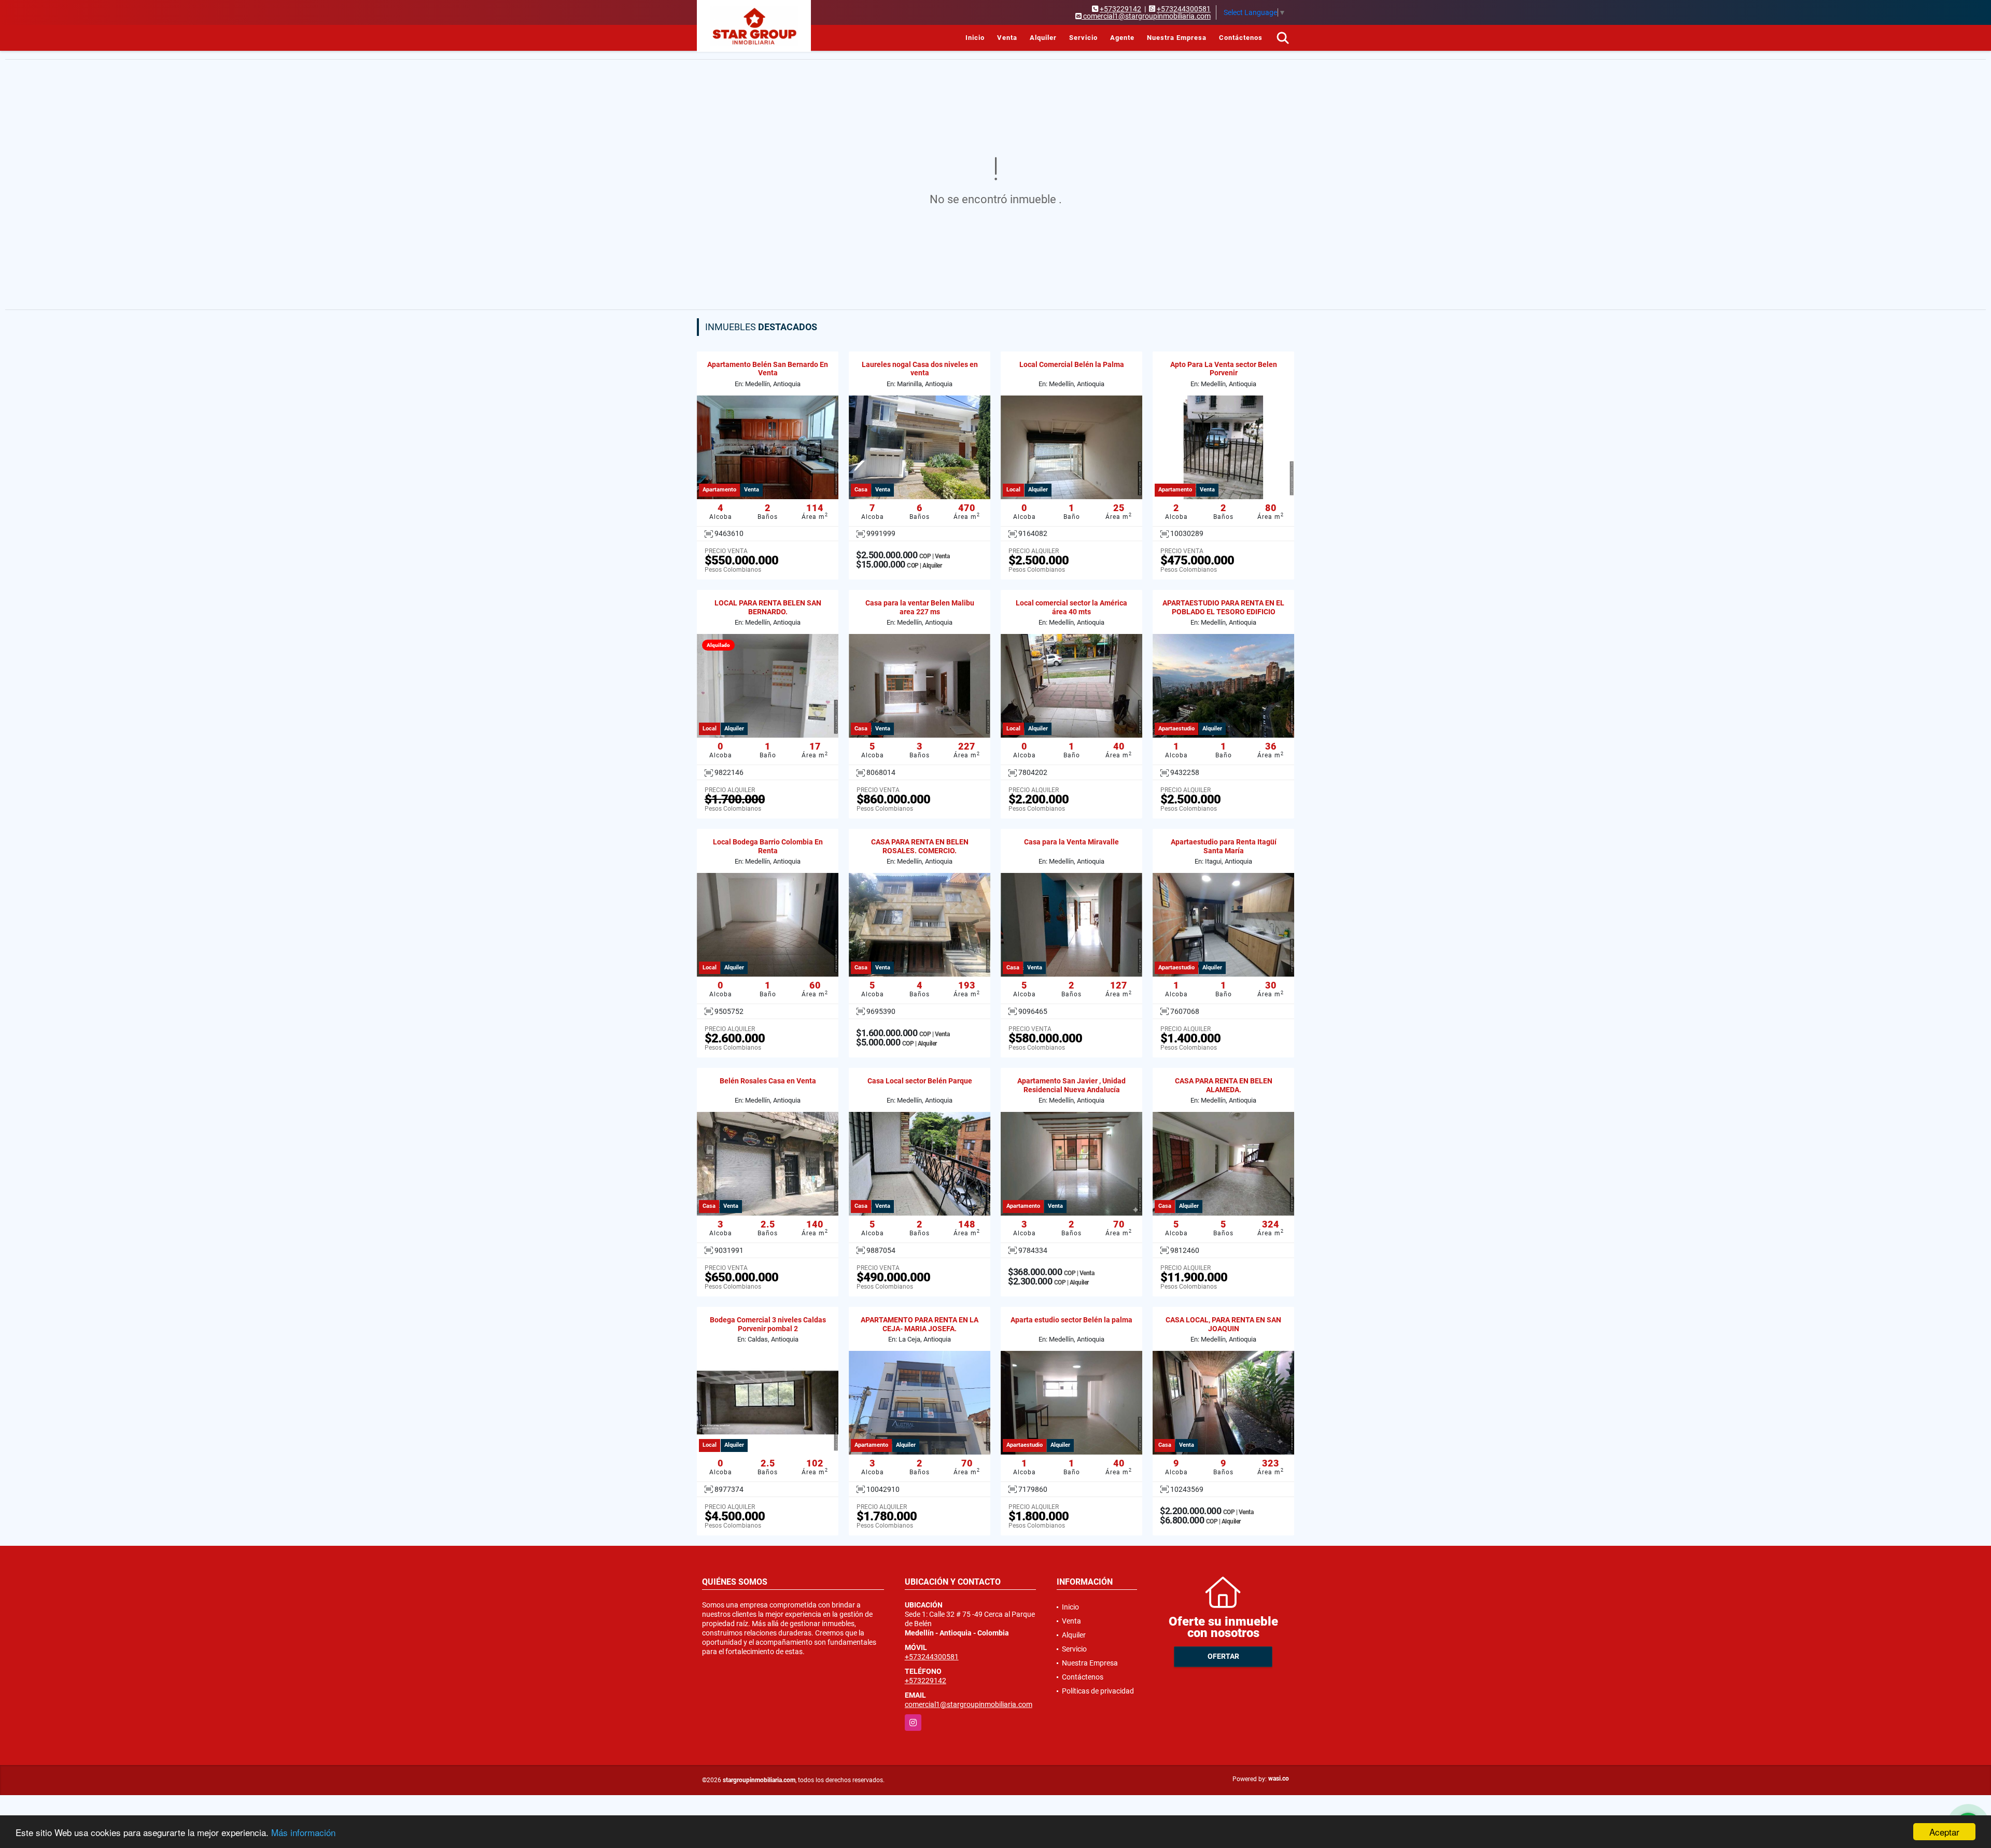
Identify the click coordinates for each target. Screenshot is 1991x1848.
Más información (303, 1832)
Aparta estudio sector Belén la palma (1071, 1320)
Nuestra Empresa (1177, 38)
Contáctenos (1241, 38)
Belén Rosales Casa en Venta (768, 1081)
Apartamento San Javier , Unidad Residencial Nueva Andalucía (1071, 1085)
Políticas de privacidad (1098, 1691)
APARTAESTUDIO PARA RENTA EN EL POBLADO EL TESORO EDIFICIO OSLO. (1223, 612)
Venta (1007, 38)
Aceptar (1944, 1832)
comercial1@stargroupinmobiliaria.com (969, 1704)
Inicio (975, 38)
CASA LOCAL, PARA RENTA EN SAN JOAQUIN (1223, 1324)
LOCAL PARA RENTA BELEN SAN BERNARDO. (768, 607)
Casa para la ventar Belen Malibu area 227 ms (920, 607)
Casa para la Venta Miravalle (1071, 842)
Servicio (1083, 38)
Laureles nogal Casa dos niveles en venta (920, 369)
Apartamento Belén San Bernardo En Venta (768, 369)
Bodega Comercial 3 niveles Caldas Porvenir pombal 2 (768, 1324)
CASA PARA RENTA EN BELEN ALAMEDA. (1224, 1085)
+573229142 (1120, 9)
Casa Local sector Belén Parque (920, 1081)
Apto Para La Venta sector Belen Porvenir (1224, 369)
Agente (1122, 38)
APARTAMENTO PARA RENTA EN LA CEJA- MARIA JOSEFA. (920, 1324)
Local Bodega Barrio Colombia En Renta (768, 846)
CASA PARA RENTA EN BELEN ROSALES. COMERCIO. (920, 846)
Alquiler (1043, 38)
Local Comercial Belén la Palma (1072, 364)
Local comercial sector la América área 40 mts (1071, 607)
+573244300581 (1184, 9)
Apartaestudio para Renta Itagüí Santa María (1224, 846)
